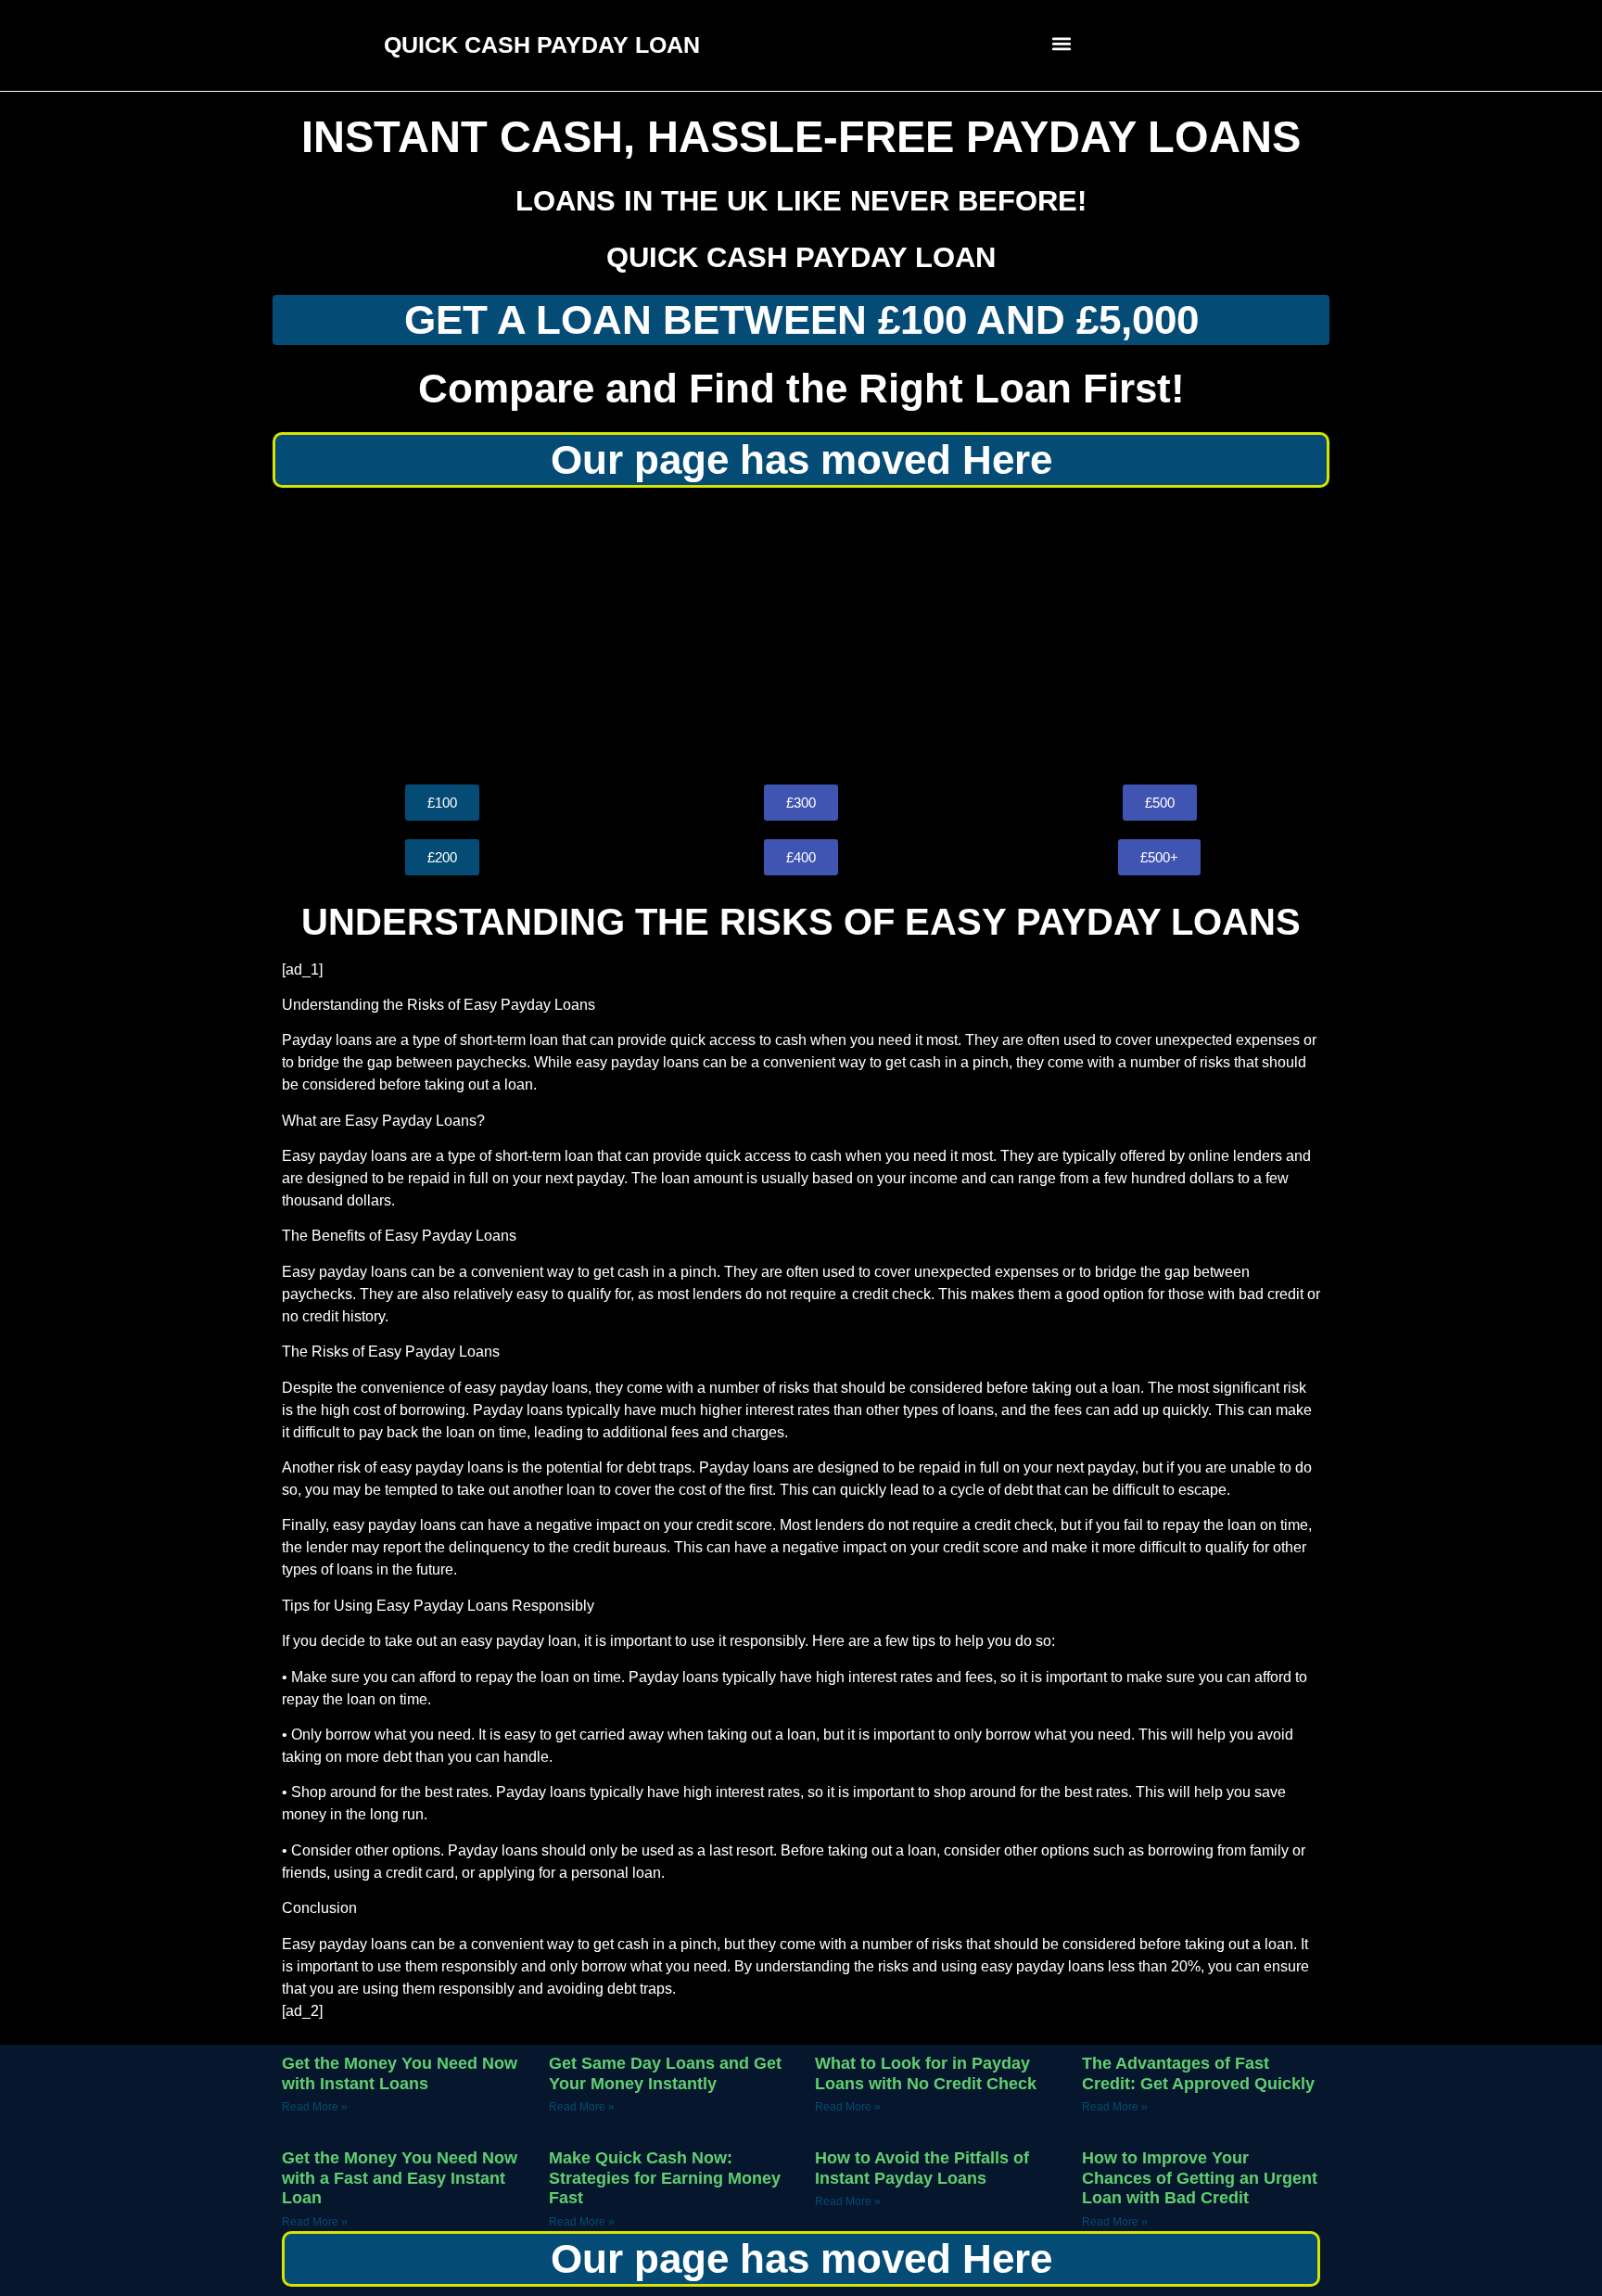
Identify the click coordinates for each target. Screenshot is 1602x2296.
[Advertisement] (801, 636)
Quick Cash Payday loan (801, 257)
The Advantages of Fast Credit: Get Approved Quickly (1198, 2073)
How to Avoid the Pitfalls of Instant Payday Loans (922, 2168)
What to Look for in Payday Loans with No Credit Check (926, 2073)
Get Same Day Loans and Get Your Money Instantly (665, 2073)
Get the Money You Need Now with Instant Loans (400, 2073)
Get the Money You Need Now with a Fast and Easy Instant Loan (400, 2178)
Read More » (315, 2107)
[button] (1062, 43)
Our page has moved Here (801, 459)
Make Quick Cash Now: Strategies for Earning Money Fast (665, 2178)
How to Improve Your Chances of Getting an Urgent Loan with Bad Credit (1200, 2178)
